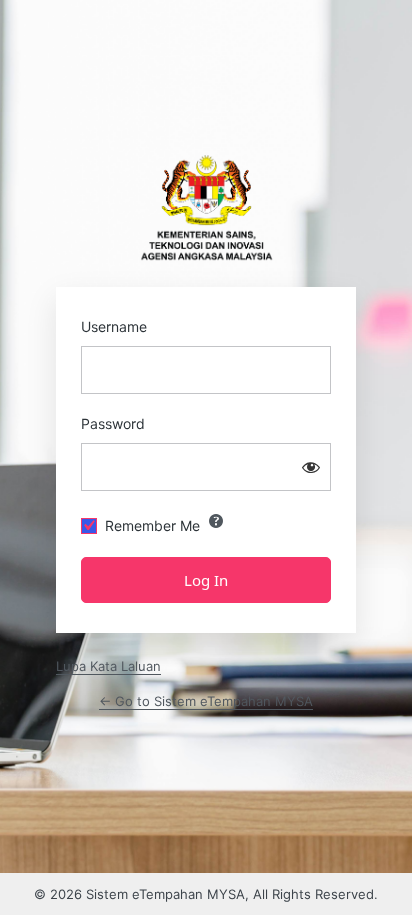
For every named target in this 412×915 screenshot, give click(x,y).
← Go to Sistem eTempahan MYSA (206, 701)
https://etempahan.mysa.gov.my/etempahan (206, 209)
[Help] (216, 521)
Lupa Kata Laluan (108, 666)
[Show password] (311, 467)
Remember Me (152, 525)
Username (114, 326)
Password (113, 423)
